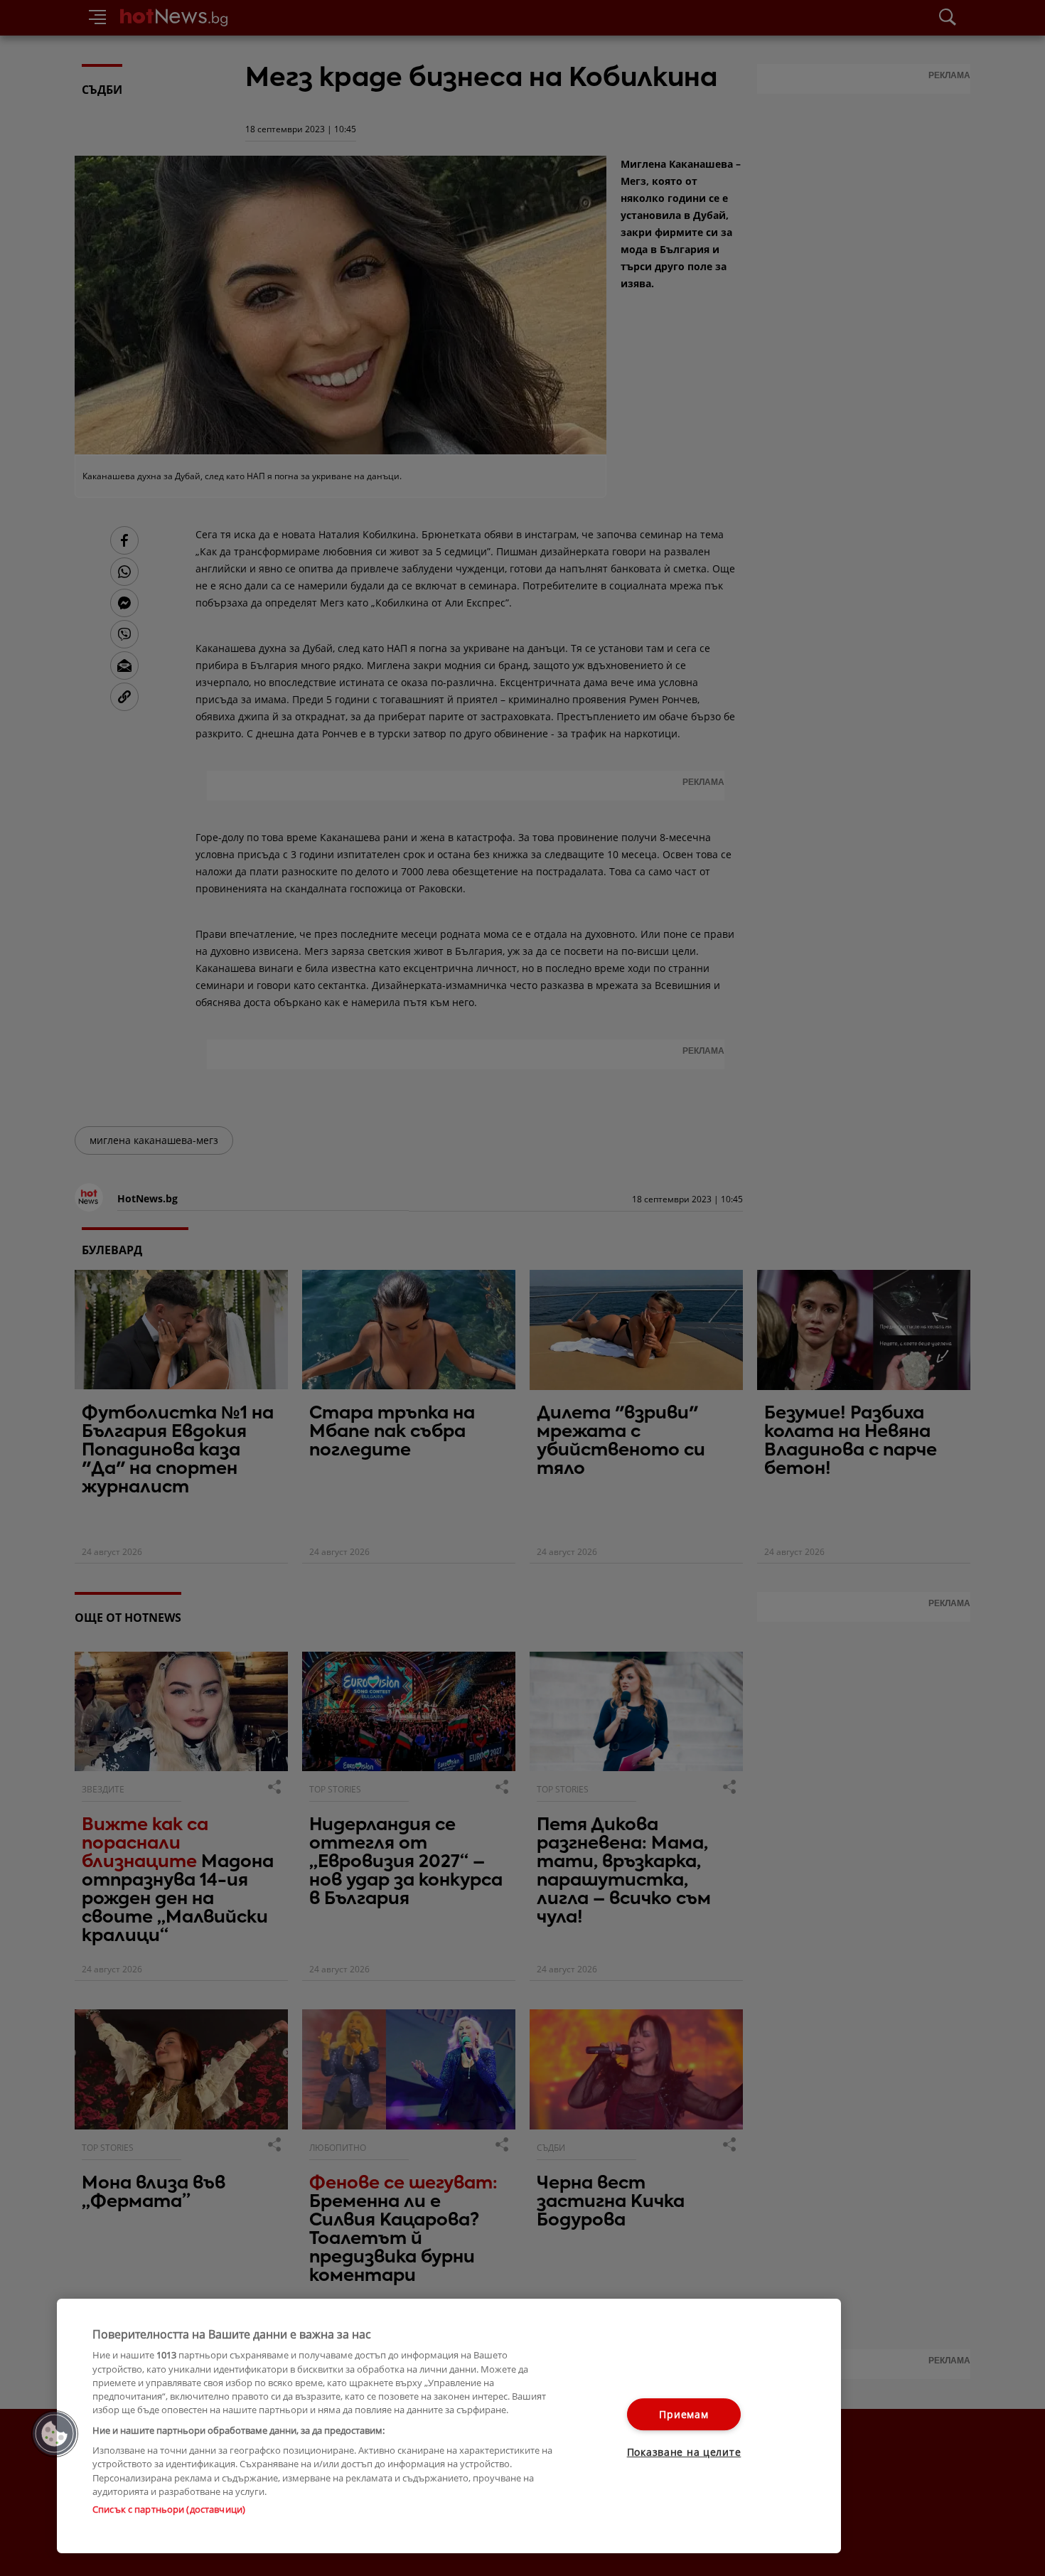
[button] (55, 2434)
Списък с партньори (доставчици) (169, 2509)
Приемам (684, 2414)
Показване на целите (684, 2453)
